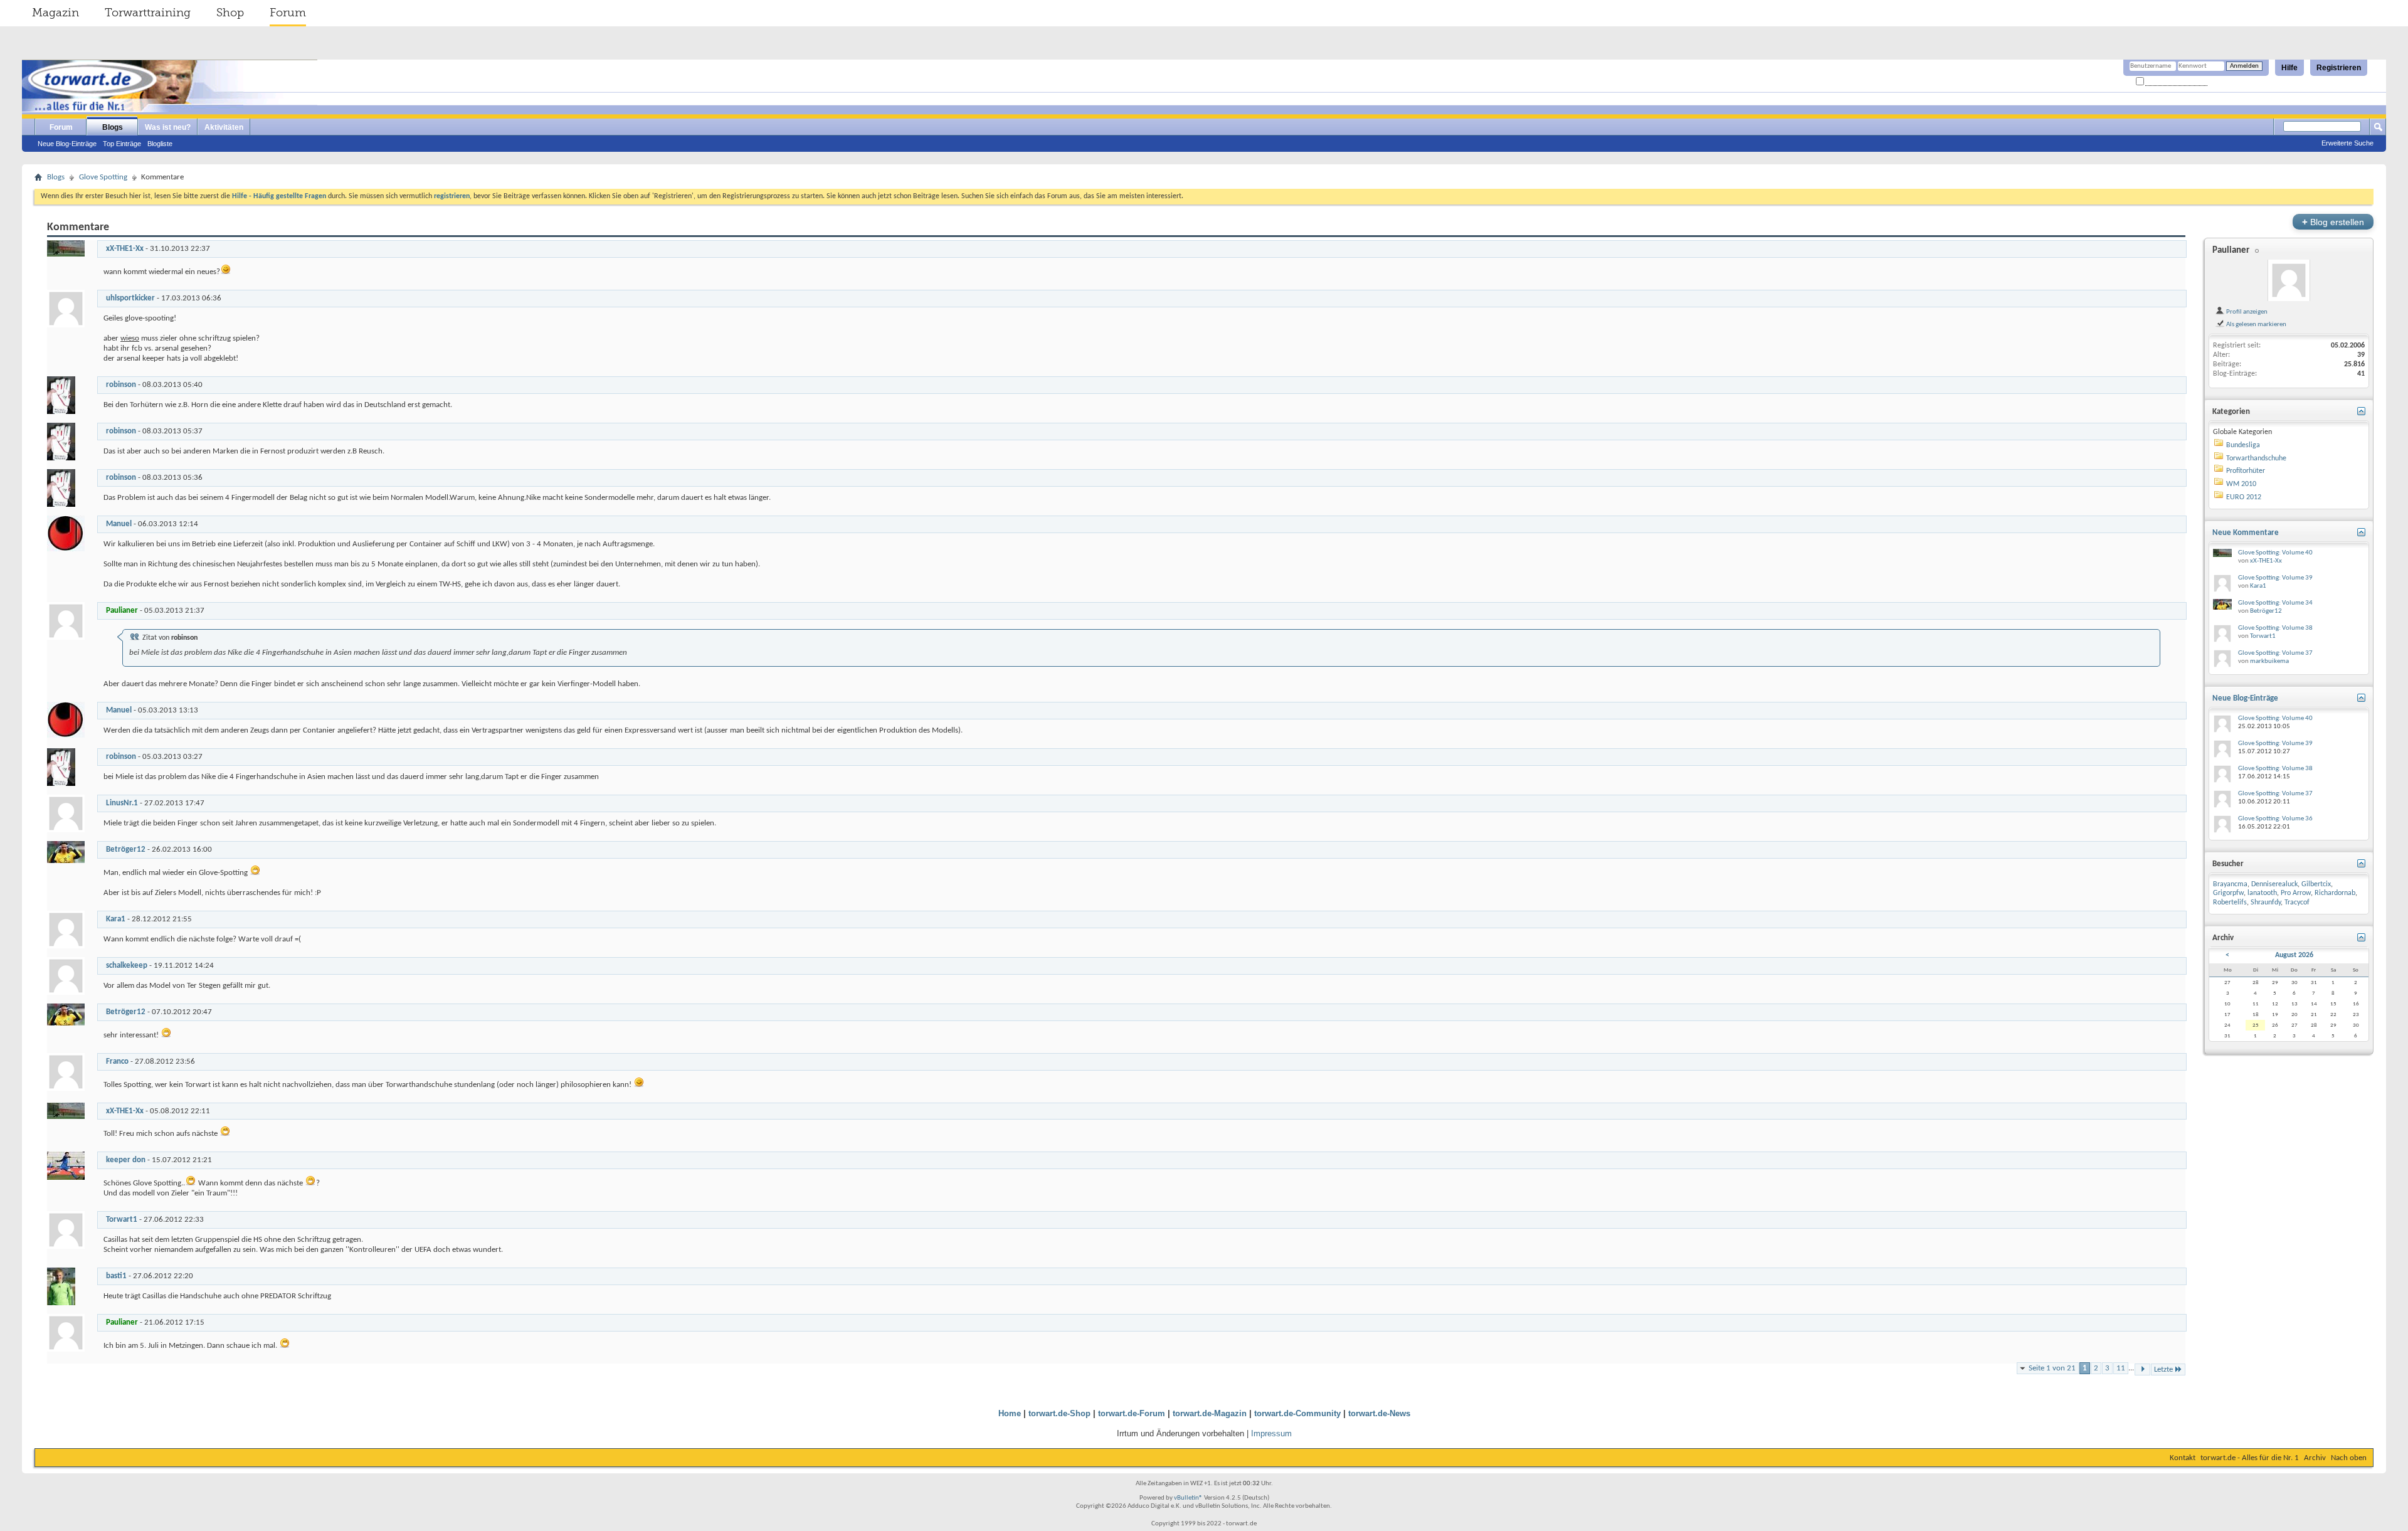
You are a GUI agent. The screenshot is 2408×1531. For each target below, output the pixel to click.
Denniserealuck (2274, 884)
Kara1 (116, 919)
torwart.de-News (1379, 1413)
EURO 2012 (2244, 497)
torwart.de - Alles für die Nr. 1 (2250, 1458)
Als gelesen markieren (2256, 324)
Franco (117, 1062)
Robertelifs (2230, 903)
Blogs (113, 127)
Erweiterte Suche (2347, 143)
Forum (288, 13)
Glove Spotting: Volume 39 (2275, 578)
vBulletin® (1188, 1498)
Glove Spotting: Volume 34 (2275, 603)
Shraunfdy (2266, 903)
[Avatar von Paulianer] (2289, 280)
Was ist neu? (168, 127)
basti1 (116, 1276)
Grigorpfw (2228, 893)
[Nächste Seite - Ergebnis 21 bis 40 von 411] (2142, 1369)
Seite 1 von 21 (2052, 1368)
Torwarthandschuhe (2256, 458)
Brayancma (2230, 884)
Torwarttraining (148, 13)
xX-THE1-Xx (125, 249)
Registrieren (2339, 68)
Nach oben (2349, 1458)
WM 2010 (2241, 484)
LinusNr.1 (122, 803)
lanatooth (2262, 893)
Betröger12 (126, 850)
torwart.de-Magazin (1210, 1413)
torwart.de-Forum (1132, 1413)
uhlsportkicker (130, 298)
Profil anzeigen (2246, 312)
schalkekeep (127, 966)
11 (2121, 1368)
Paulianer (2231, 251)
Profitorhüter (2246, 471)
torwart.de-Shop (1059, 1413)
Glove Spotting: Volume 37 (2275, 653)
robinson (121, 385)
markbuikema (2269, 661)
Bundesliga (2243, 445)
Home (1010, 1413)
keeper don (126, 1160)
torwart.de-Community (1297, 1413)
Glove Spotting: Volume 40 (2275, 553)
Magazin (55, 13)
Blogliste (160, 144)
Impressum (1271, 1433)
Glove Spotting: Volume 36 (2275, 819)
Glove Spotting (103, 177)
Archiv (2315, 1458)
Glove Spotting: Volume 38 (2275, 628)
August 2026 (2294, 955)
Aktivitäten (224, 127)
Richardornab (2335, 893)
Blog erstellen (2333, 222)
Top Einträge (122, 144)
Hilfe (2289, 68)
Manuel (119, 524)
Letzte (2163, 1369)
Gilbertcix (2316, 884)
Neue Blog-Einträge (67, 144)
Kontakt (2183, 1458)
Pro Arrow (2296, 893)
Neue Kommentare (2246, 533)
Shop (230, 13)
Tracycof (2297, 903)
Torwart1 (122, 1220)
